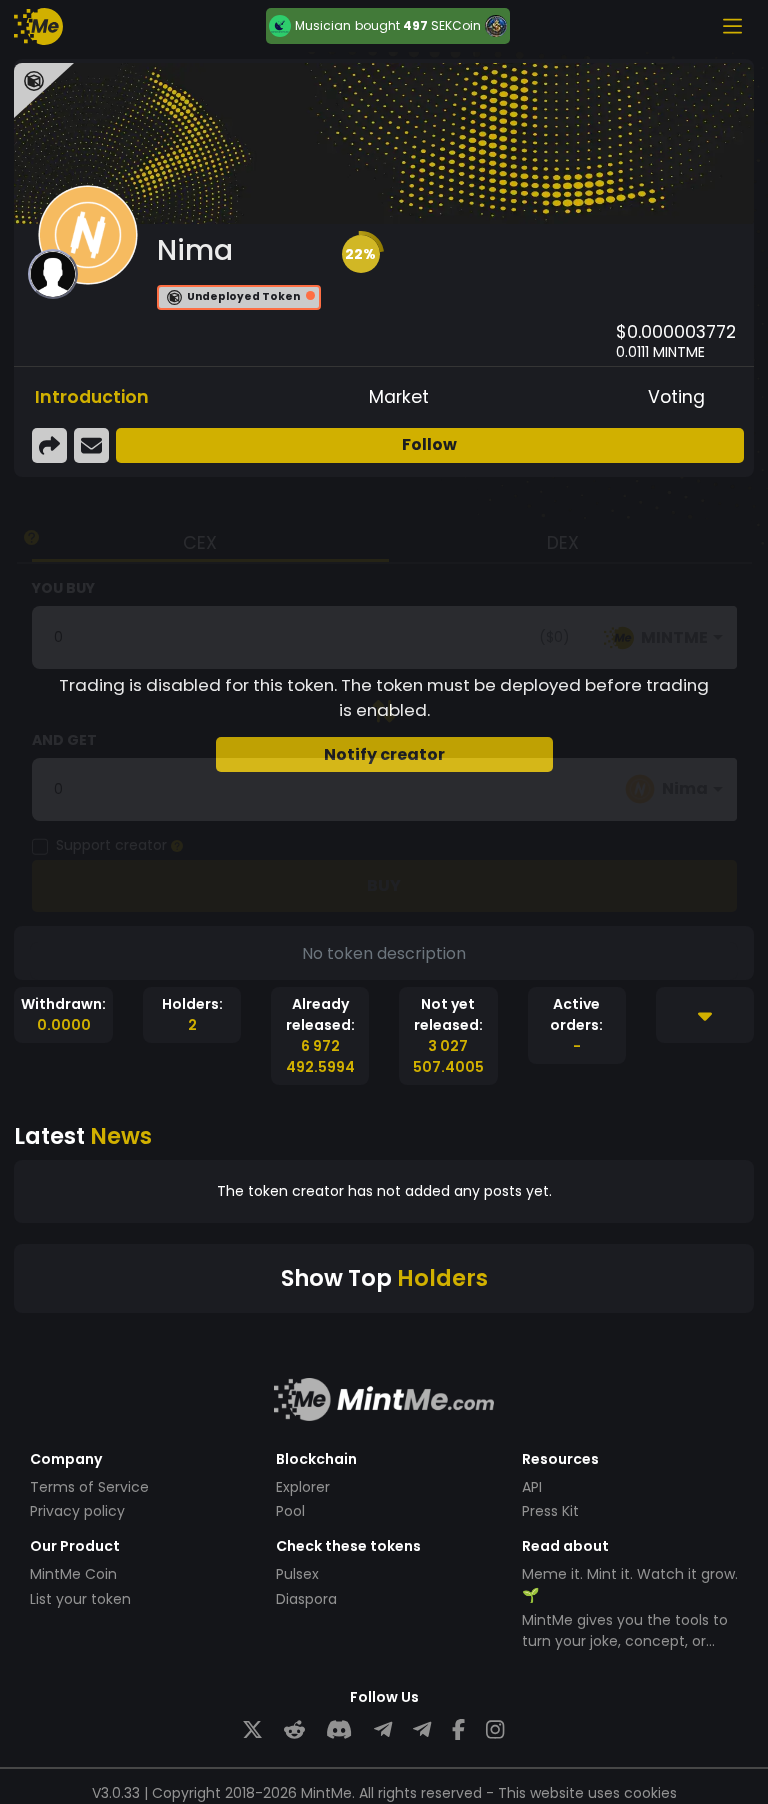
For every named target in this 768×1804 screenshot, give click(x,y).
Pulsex (297, 1574)
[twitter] (252, 1730)
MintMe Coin (73, 1574)
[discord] (339, 1730)
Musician (323, 26)
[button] (361, 254)
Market (399, 397)
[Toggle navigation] (732, 26)
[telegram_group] (383, 1730)
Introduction (92, 397)
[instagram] (495, 1730)
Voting (676, 397)
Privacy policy (77, 1511)
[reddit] (294, 1730)
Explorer (303, 1487)
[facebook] (458, 1730)
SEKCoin (456, 25)
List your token (80, 1599)
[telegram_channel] (422, 1730)
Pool (290, 1511)
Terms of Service (89, 1487)
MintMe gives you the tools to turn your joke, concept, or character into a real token (625, 1641)
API (532, 1487)
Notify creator (384, 754)
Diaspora (306, 1599)
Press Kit (550, 1511)
